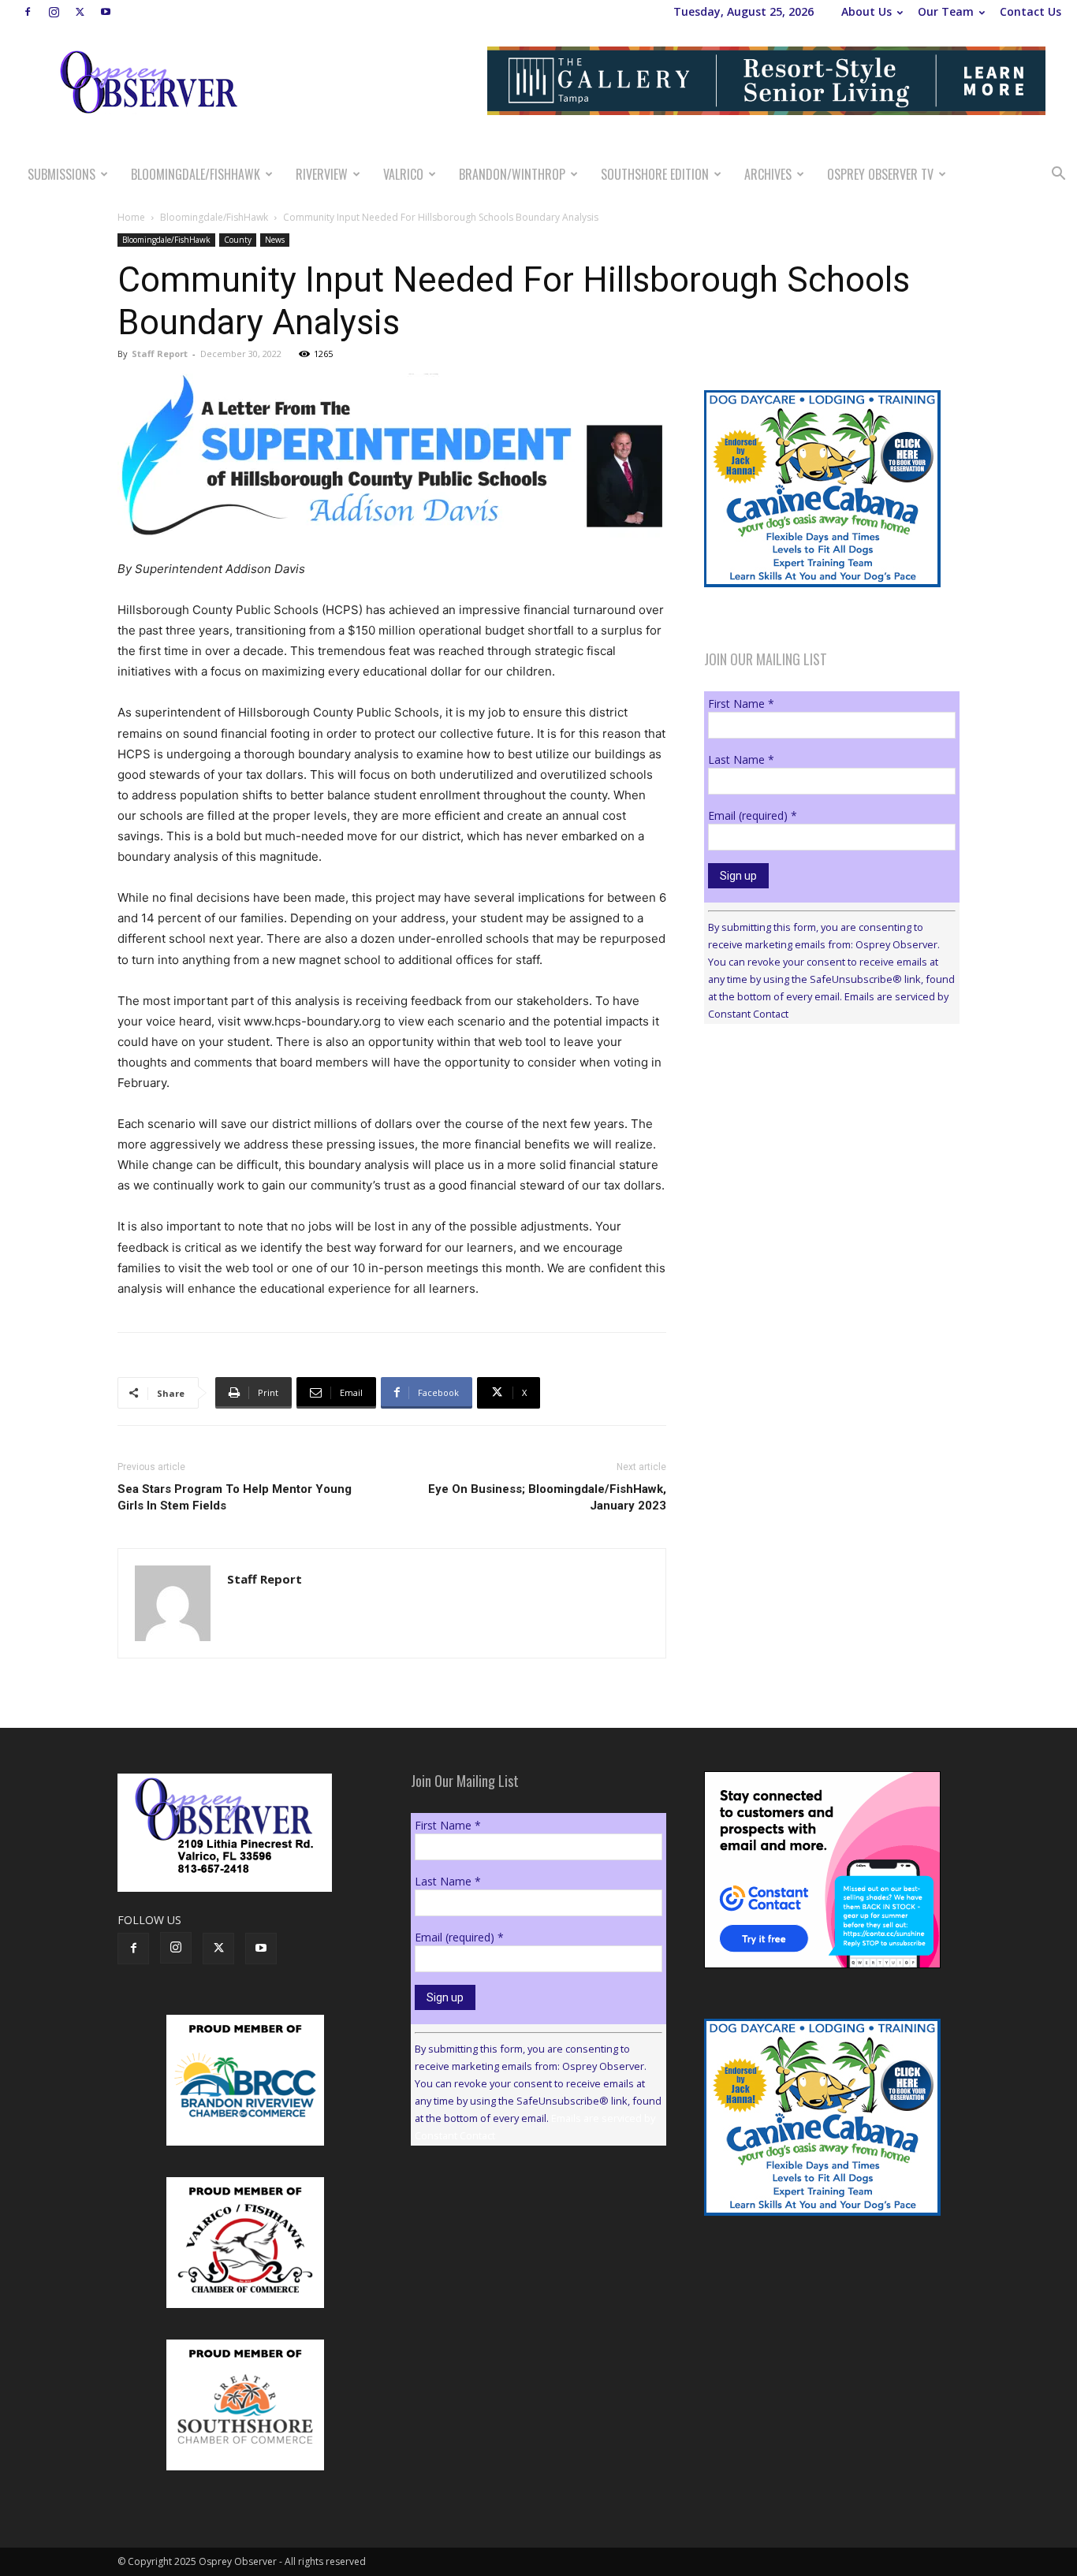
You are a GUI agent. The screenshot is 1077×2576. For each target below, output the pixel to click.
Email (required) (753, 815)
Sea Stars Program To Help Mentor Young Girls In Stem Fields (235, 1497)
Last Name (741, 759)
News (275, 240)
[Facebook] (28, 12)
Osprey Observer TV (880, 174)
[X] (80, 12)
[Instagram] (54, 12)
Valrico (403, 174)
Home (131, 217)
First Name (741, 704)
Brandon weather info (822, 1181)
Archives (768, 174)
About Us (866, 11)
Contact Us (1030, 11)
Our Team (946, 11)
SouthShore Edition (655, 174)
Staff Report (160, 354)
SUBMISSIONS (61, 174)
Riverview (322, 174)
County (238, 240)
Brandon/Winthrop (512, 174)
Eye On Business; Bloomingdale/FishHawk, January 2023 (547, 1497)
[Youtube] (106, 12)
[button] (1058, 175)
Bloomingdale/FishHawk (196, 174)
